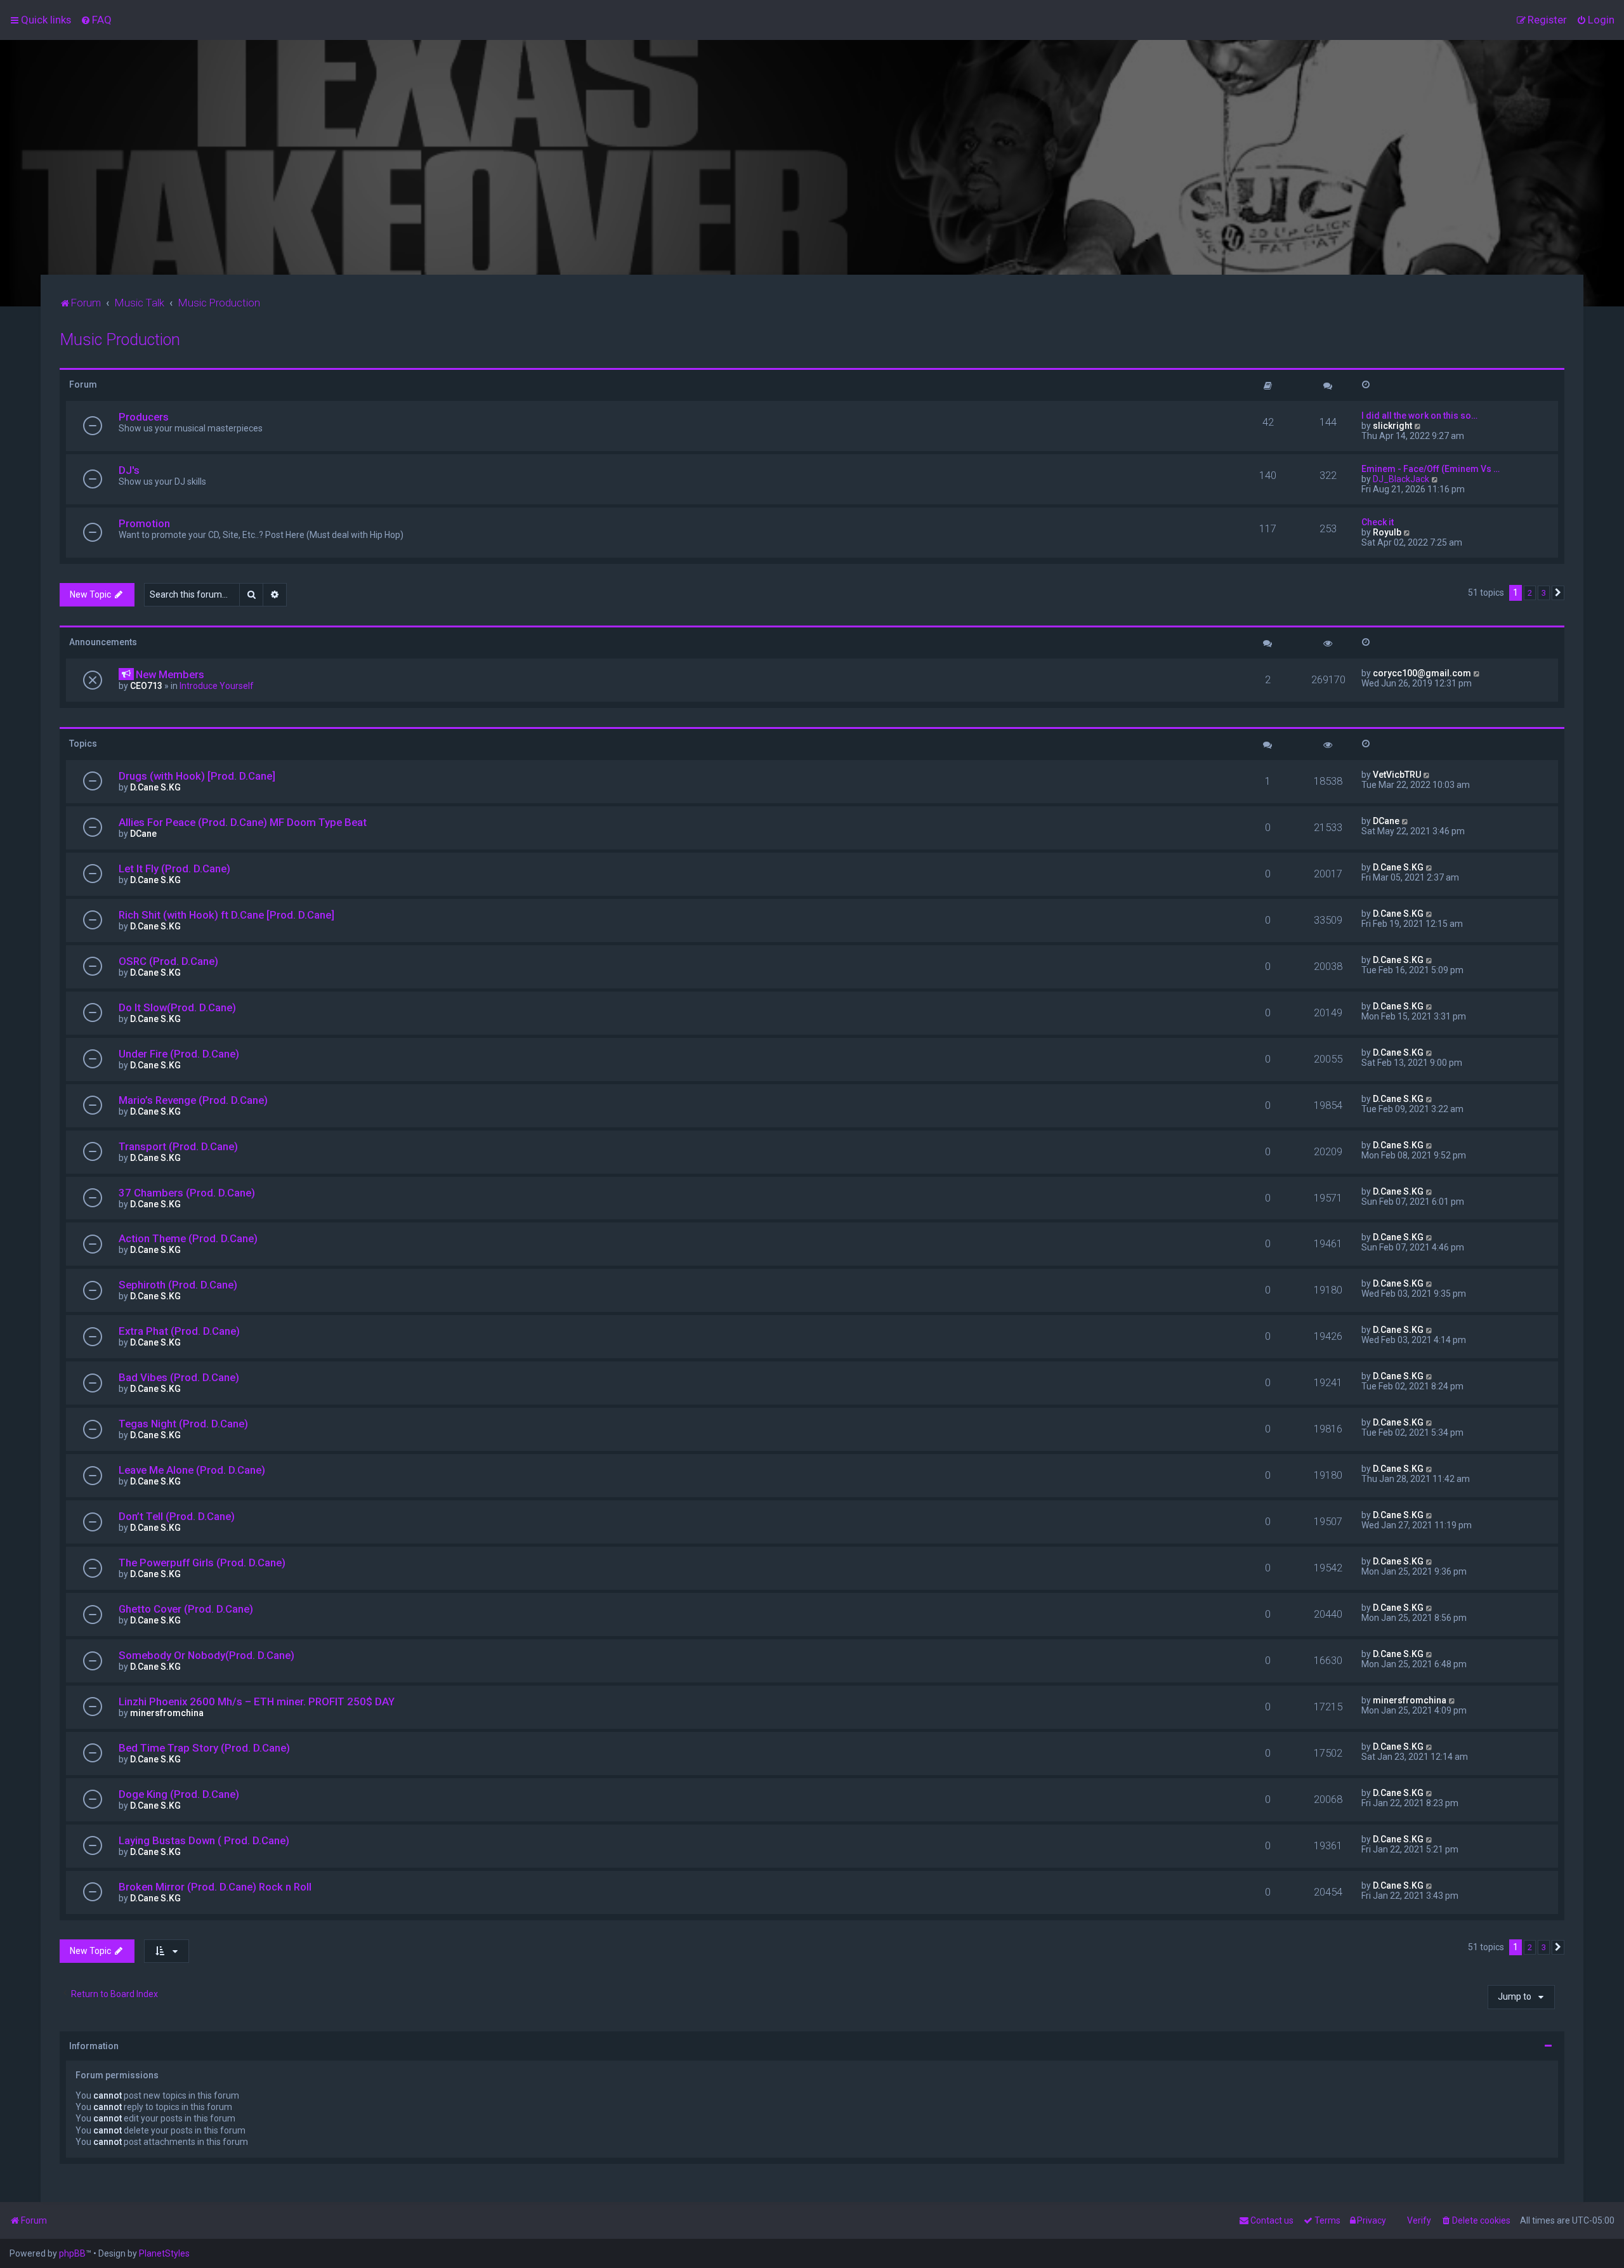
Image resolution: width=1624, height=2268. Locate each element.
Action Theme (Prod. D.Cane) (188, 1238)
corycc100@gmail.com (1422, 673)
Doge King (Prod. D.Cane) (179, 1794)
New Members (170, 674)
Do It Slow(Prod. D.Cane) (177, 1007)
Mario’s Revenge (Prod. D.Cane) (193, 1100)
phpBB (72, 2253)
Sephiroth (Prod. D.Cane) (178, 1285)
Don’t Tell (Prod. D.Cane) (177, 1516)
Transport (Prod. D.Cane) (178, 1146)
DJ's (129, 470)
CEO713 (146, 686)
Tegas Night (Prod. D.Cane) (183, 1424)
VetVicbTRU (1397, 775)
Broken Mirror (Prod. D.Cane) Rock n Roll (215, 1887)
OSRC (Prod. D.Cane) (168, 961)
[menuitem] (96, 20)
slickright (1392, 426)
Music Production (120, 340)
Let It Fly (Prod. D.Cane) (174, 869)
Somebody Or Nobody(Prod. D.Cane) (206, 1655)
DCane (143, 834)
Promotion (144, 523)
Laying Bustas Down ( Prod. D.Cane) (204, 1840)
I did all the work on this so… (1419, 416)
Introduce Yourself (217, 686)
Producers (144, 417)
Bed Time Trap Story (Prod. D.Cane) (204, 1748)
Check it (1378, 522)
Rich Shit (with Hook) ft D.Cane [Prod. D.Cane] (226, 915)
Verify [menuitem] (1419, 2220)
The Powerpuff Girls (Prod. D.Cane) (202, 1563)
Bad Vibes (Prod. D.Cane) (179, 1377)
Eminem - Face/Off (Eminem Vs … (1431, 469)
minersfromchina (167, 1713)
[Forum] (812, 157)
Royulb (1387, 532)
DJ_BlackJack (1401, 479)
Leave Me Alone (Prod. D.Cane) (192, 1470)
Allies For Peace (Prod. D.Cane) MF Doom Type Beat (243, 822)
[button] (1558, 593)
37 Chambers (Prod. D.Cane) (187, 1193)
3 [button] (1544, 593)
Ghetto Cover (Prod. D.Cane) (186, 1609)
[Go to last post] (1477, 673)
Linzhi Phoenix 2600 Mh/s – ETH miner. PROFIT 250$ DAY (257, 1701)
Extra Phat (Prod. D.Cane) (179, 1331)
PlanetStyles (164, 2253)
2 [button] (1530, 593)
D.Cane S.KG (155, 787)
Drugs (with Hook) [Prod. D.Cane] (197, 776)
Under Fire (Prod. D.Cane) (179, 1054)
